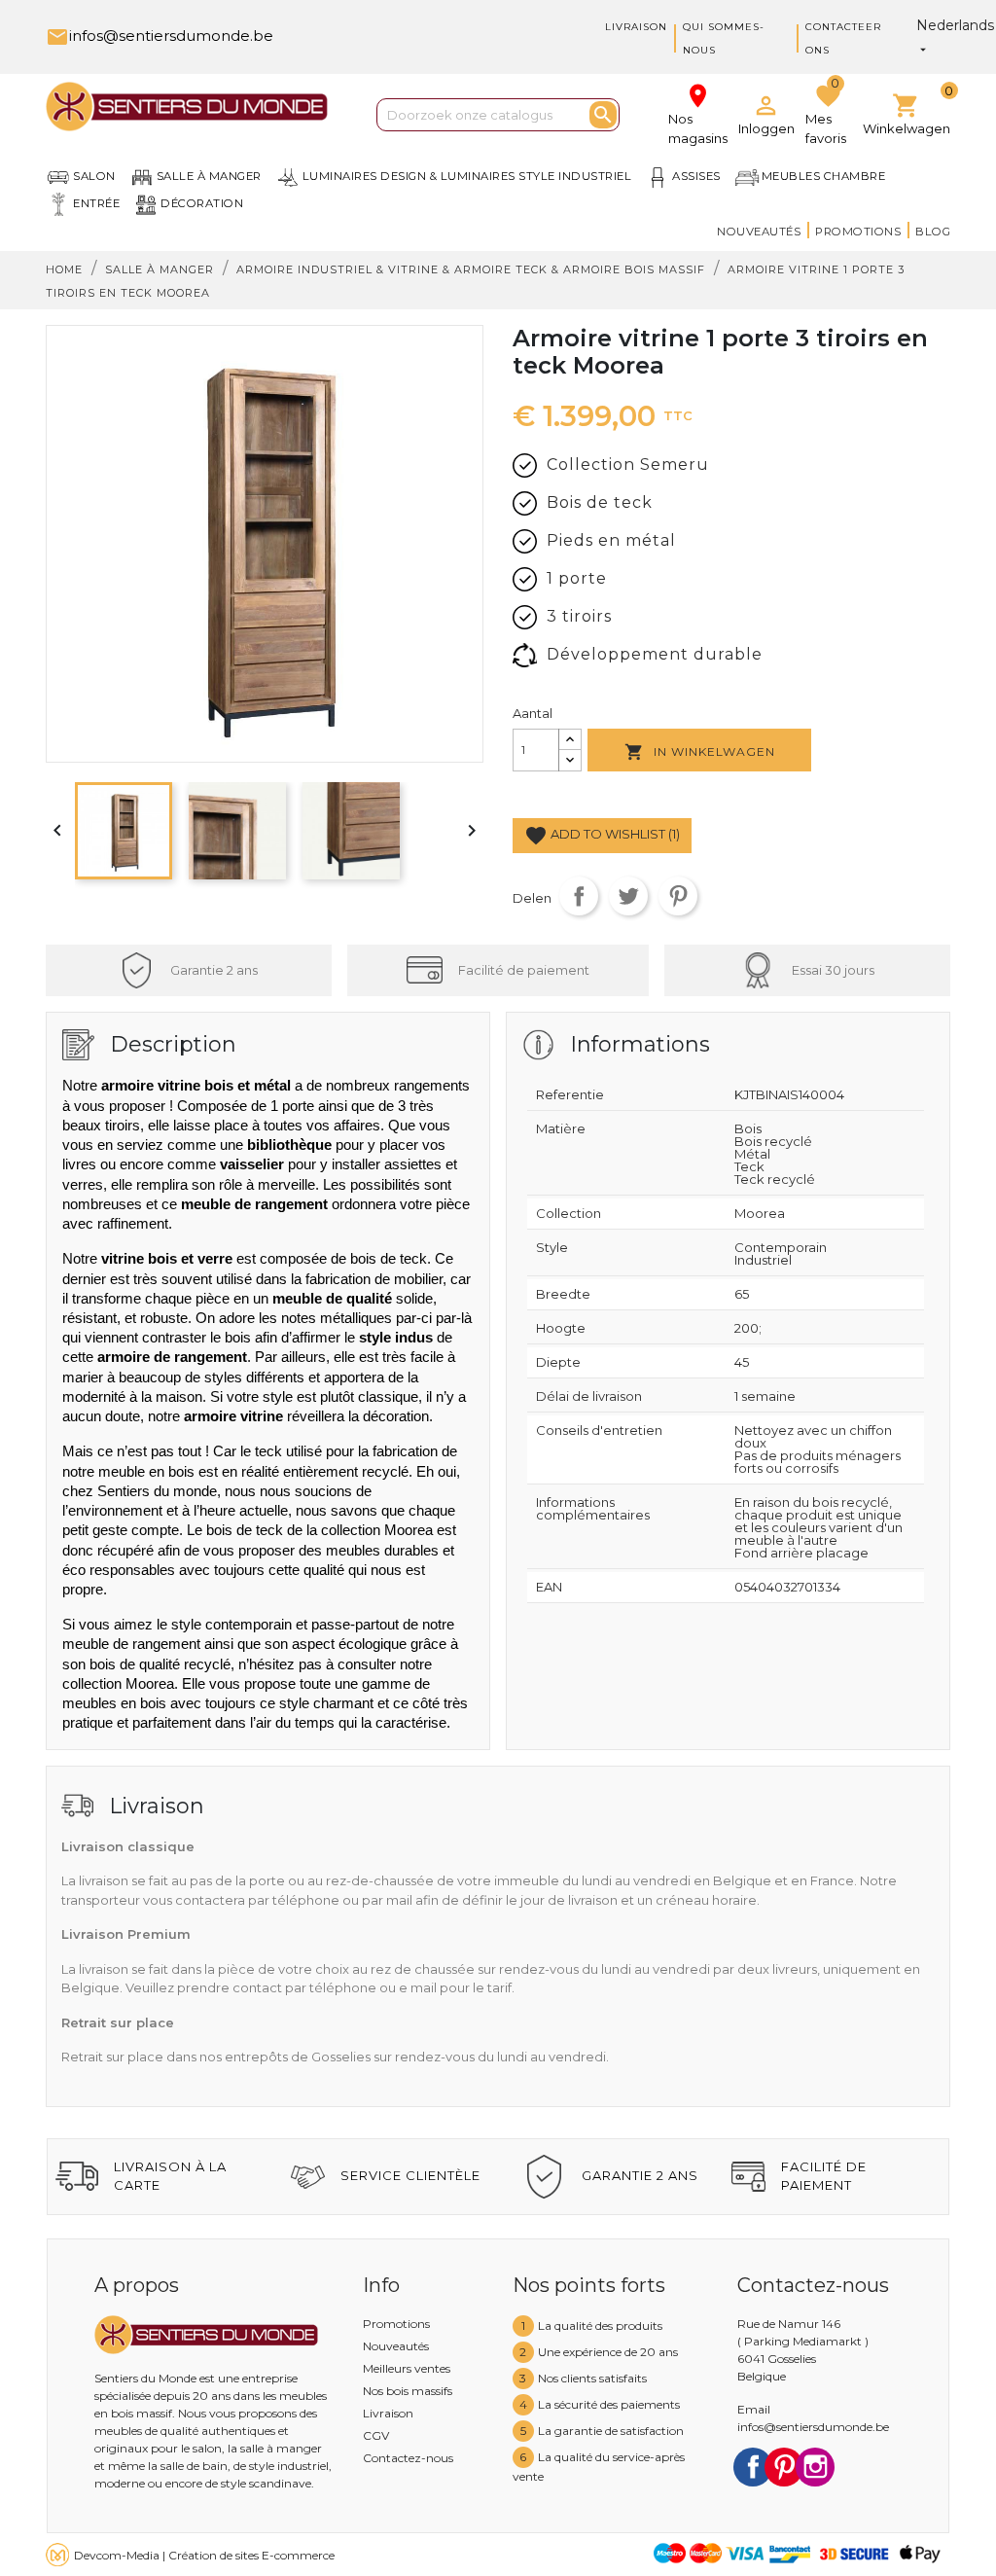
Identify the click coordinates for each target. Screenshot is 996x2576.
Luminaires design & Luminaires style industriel (467, 176)
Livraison (636, 27)
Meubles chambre (824, 176)
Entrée (96, 203)
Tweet (628, 896)
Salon (94, 176)
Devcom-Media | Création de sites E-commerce (204, 2555)
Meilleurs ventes (407, 2368)
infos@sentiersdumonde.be (160, 36)
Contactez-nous (408, 2458)
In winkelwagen (700, 752)
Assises (696, 176)
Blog (933, 232)
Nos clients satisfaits (592, 2378)
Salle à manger (209, 176)
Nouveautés (759, 232)
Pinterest (678, 896)
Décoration (202, 203)
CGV (376, 2435)
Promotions (858, 232)
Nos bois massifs (408, 2391)
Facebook (753, 2467)
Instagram (815, 2467)
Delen (579, 896)
